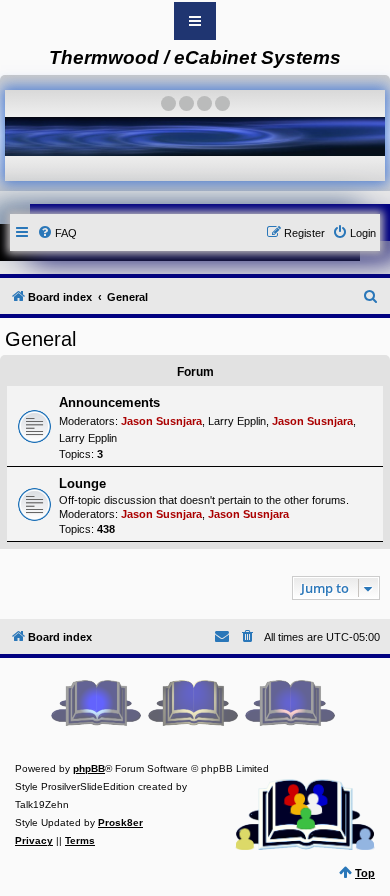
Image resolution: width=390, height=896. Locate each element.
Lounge (82, 483)
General (40, 339)
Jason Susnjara (161, 421)
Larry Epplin (237, 421)
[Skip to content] (195, 21)
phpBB (89, 768)
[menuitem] (57, 233)
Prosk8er (120, 822)
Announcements (109, 402)
